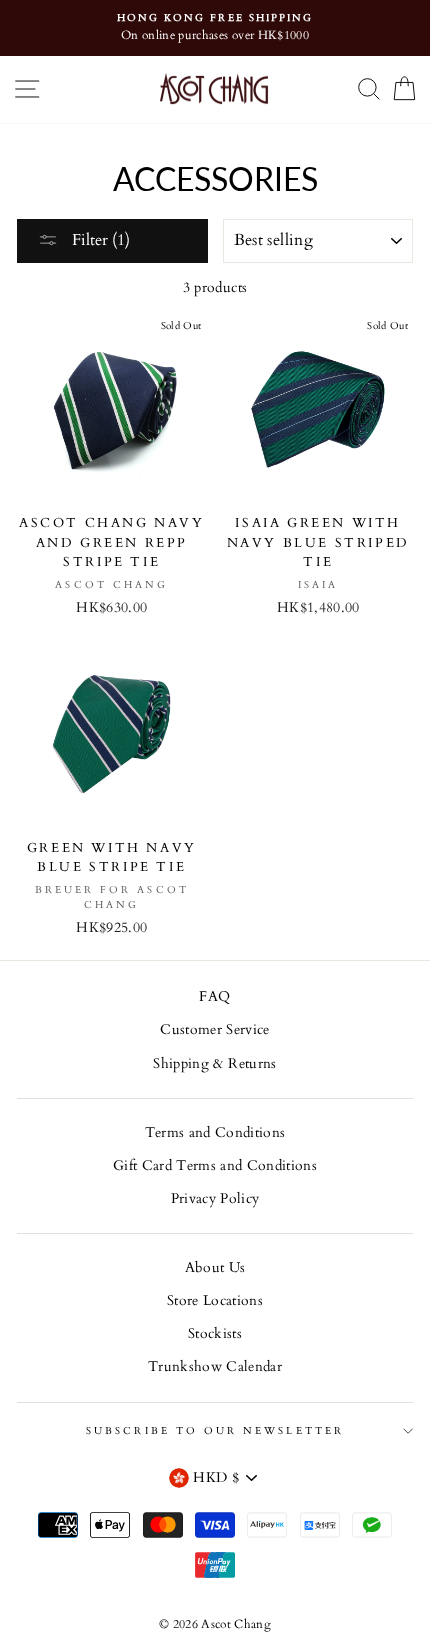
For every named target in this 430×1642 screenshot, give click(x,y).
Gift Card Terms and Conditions (215, 1166)
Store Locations (215, 1301)
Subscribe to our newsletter (215, 1431)
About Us (215, 1268)
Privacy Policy (215, 1199)
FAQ (214, 997)
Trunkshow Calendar (215, 1367)
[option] (215, 28)
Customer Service (214, 1030)
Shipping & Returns (214, 1064)
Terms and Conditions (215, 1133)
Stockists (215, 1334)
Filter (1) (99, 240)
